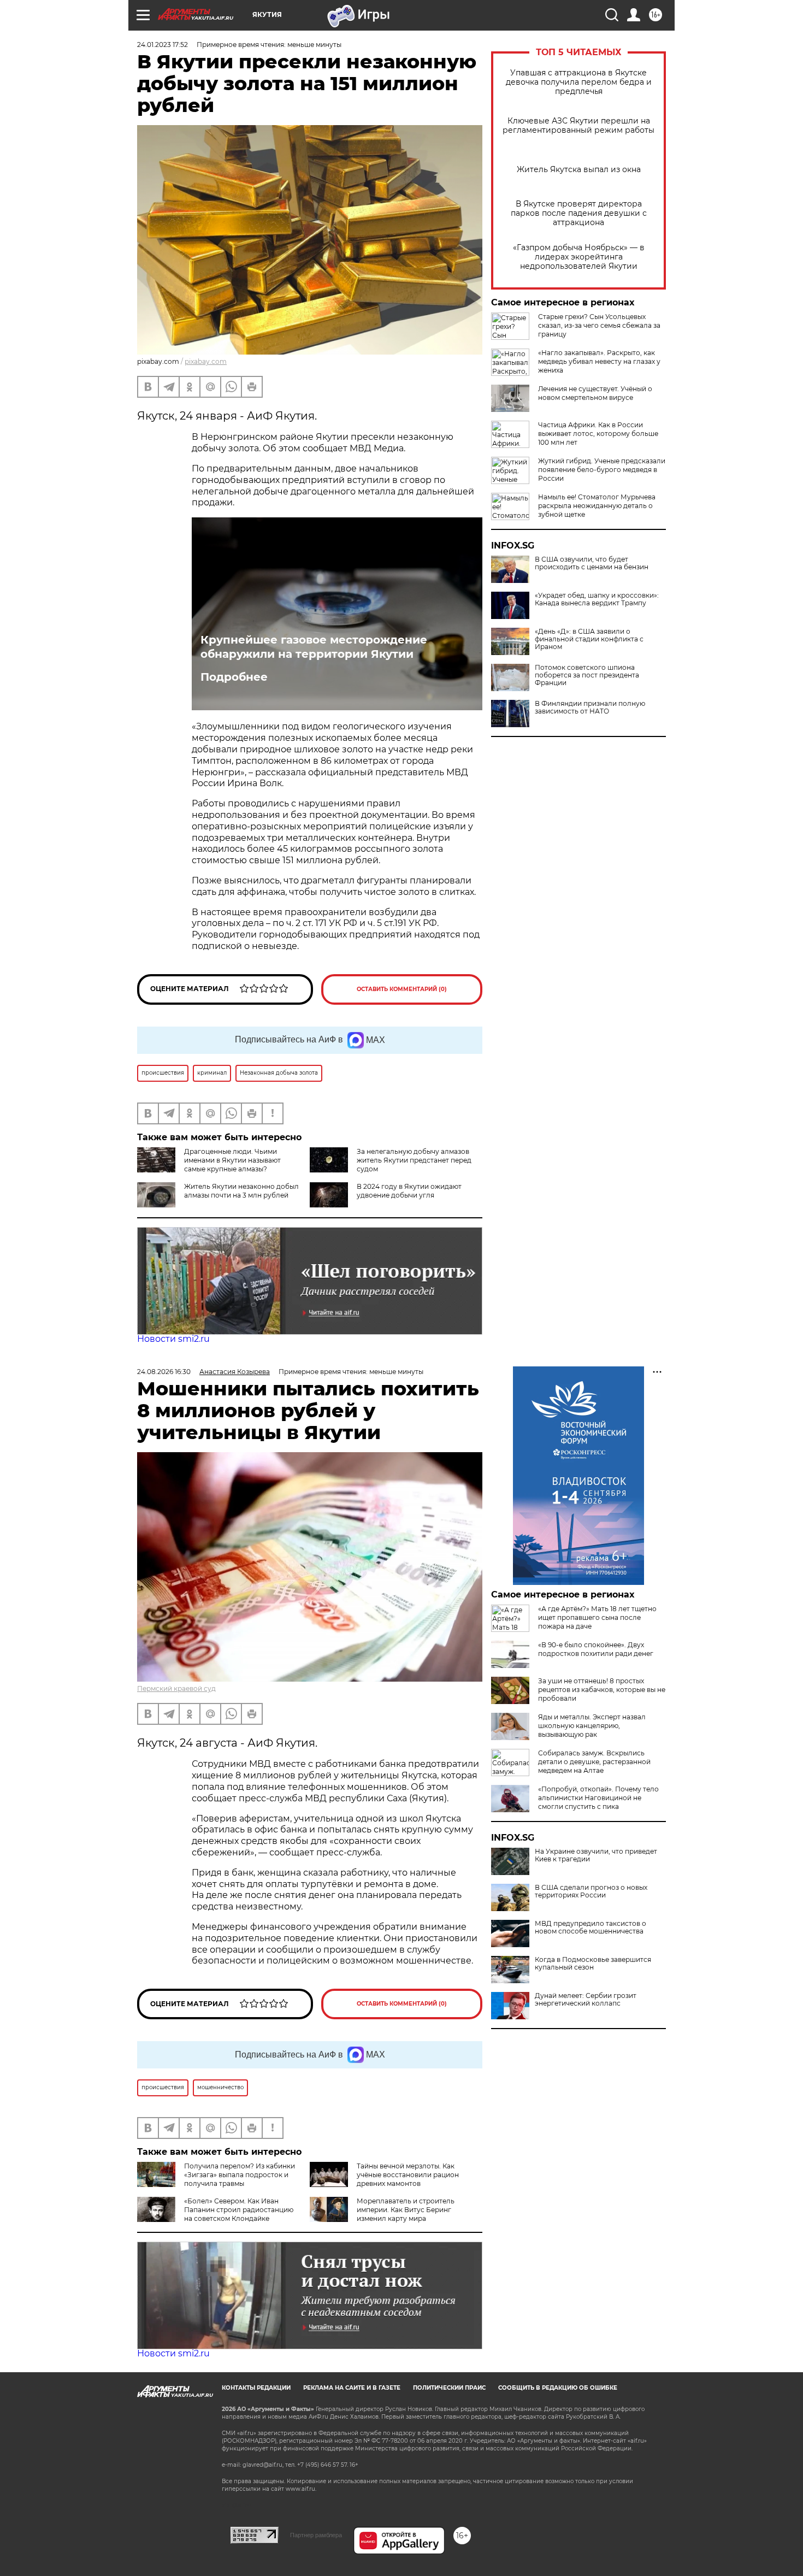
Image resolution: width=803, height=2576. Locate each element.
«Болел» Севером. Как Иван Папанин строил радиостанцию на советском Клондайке (239, 2210)
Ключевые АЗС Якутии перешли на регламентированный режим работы (578, 126)
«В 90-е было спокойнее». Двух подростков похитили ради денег (596, 1649)
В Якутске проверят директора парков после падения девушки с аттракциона (579, 213)
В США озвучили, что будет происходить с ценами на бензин (592, 563)
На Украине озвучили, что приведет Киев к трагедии (596, 1855)
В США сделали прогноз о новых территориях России (591, 1891)
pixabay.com (206, 361)
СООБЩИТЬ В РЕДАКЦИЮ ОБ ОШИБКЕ (558, 2388)
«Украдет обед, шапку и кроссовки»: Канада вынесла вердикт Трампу (597, 599)
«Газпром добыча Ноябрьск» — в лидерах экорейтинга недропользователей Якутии (579, 257)
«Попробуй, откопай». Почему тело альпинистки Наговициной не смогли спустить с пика (598, 1798)
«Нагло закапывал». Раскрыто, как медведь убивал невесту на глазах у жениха (599, 361)
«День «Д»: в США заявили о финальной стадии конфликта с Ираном (589, 639)
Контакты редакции (256, 2388)
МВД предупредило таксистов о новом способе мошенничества (591, 1927)
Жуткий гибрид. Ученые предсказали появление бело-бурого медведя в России (602, 470)
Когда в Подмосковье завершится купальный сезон (593, 1964)
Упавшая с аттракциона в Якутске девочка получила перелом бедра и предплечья (579, 82)
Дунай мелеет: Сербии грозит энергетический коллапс (586, 2000)
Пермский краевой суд (176, 1688)
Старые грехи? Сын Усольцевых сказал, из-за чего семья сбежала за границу (599, 325)
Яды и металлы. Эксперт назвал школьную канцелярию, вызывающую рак (592, 1726)
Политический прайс (449, 2388)
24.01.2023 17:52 (163, 45)
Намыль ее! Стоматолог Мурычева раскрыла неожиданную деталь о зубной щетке (597, 506)
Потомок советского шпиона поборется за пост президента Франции (587, 675)
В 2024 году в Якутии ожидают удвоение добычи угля (409, 1191)
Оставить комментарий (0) (402, 989)
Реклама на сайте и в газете (352, 2388)
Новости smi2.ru (173, 1339)
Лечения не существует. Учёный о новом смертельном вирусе (595, 393)
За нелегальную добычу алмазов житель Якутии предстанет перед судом (414, 1160)
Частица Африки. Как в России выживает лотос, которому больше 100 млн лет (598, 434)
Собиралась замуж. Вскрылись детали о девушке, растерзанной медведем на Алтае (594, 1762)
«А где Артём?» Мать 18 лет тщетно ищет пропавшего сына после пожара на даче (597, 1617)
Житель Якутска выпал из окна (579, 170)
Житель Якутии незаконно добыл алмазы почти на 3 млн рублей (241, 1191)
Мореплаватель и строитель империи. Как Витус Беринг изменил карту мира (406, 2210)
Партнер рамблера (316, 2535)
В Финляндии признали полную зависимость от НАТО (590, 708)
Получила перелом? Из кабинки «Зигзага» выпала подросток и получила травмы (240, 2175)
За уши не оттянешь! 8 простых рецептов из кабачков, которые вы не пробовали (602, 1690)
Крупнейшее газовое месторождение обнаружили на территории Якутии (314, 647)
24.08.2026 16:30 (164, 1372)
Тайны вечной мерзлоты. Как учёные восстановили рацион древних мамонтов (408, 2175)
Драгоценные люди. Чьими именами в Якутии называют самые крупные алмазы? (232, 1160)
